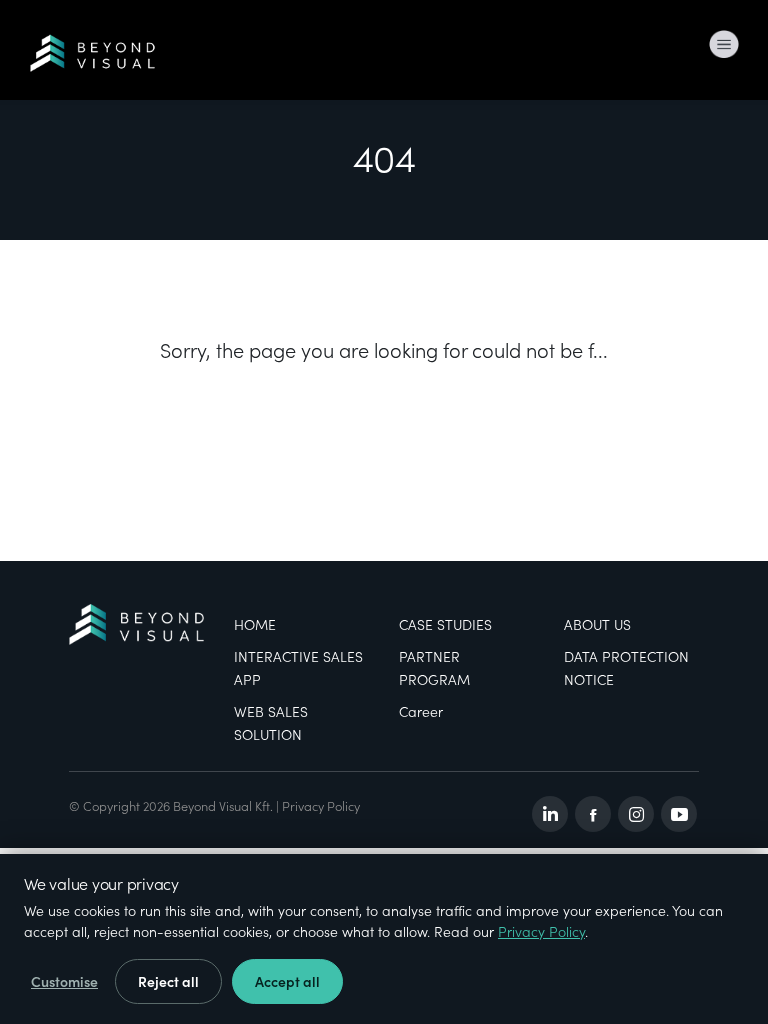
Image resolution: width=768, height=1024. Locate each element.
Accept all (287, 981)
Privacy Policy (321, 805)
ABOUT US (597, 624)
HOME (255, 624)
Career (421, 711)
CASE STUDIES (445, 624)
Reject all (168, 981)
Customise (64, 981)
